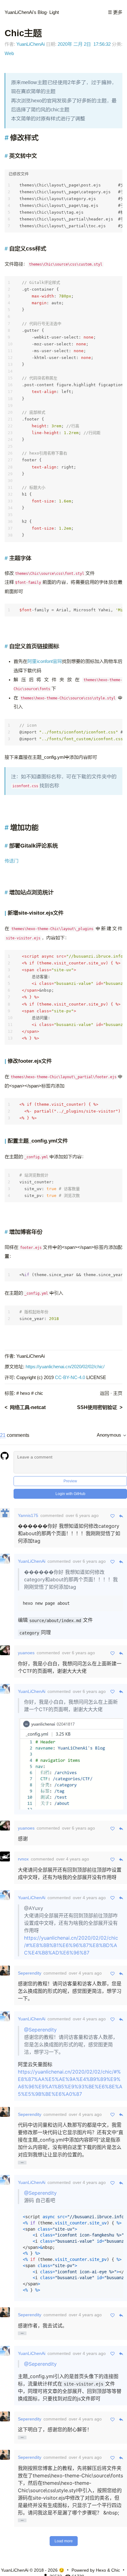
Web (9, 53)
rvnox (23, 1859)
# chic (37, 1393)
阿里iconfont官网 (45, 661)
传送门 (12, 861)
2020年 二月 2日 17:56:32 (84, 44)
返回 (104, 1393)
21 (3, 1435)
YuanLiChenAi (31, 44)
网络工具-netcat (28, 1407)
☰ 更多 (115, 12)
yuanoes (26, 1653)
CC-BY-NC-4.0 (70, 1378)
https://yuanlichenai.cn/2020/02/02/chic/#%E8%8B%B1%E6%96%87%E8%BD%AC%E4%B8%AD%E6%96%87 (71, 1945)
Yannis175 (28, 1515)
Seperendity (30, 1973)
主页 (118, 1393)
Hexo (101, 2570)
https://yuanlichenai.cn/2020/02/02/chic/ (65, 1367)
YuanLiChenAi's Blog (26, 12)
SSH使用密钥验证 (97, 1407)
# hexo (23, 1393)
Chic (116, 2570)
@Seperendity (40, 2030)
